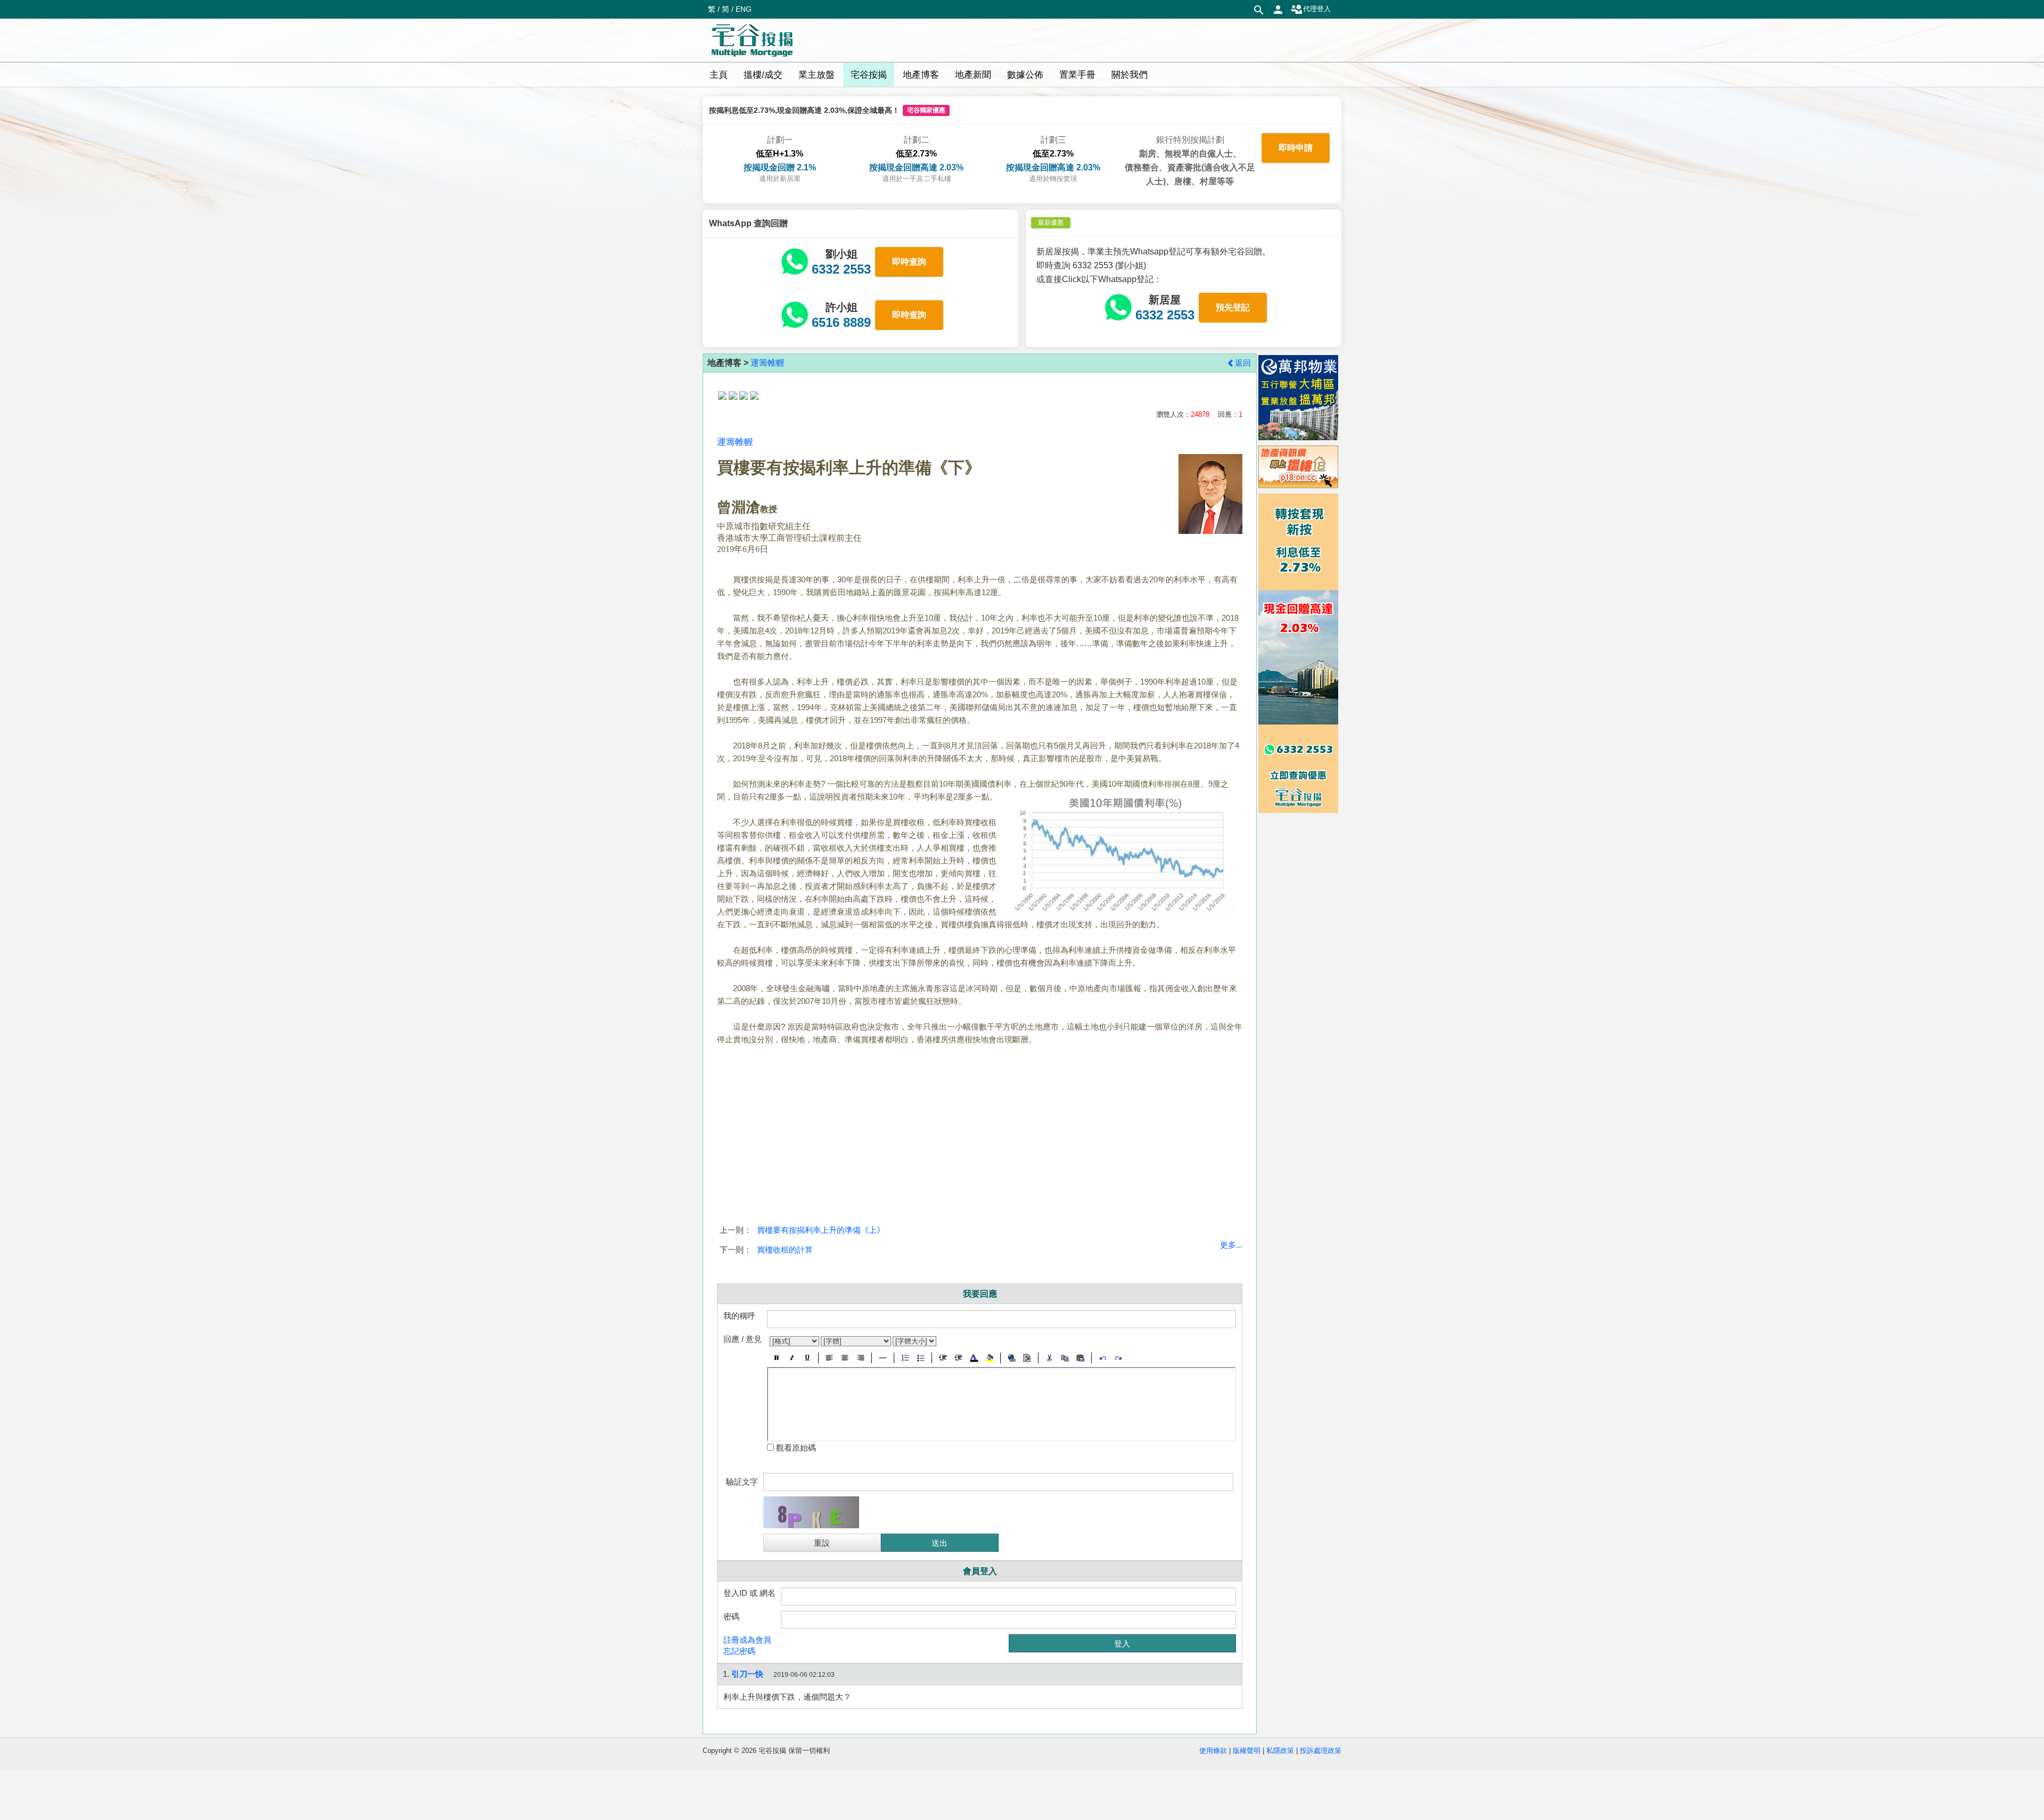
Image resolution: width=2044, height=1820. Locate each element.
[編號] (905, 1358)
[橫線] (883, 1358)
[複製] (1065, 1358)
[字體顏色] (974, 1358)
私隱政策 (1280, 1751)
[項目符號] (921, 1358)
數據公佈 (1025, 75)
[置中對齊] (845, 1358)
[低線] (807, 1358)
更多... (1231, 1245)
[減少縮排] (943, 1358)
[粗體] (776, 1358)
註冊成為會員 (747, 1640)
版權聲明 (1247, 1751)
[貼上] (1080, 1358)
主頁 (719, 75)
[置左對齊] (830, 1358)
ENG (744, 9)
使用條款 (1213, 1751)
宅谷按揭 (869, 75)
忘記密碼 (739, 1651)
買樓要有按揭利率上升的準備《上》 (821, 1230)
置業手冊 (1077, 75)
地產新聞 (973, 75)
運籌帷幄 (768, 363)
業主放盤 (817, 75)
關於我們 (1130, 75)
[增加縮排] (958, 1358)
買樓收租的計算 (785, 1250)
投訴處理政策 (1321, 1751)
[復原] (1103, 1358)
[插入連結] (1012, 1358)
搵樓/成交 (763, 75)
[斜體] (792, 1358)
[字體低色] (989, 1358)
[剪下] (1049, 1358)
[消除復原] (1118, 1358)
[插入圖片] (1027, 1358)
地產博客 (921, 75)
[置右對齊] (860, 1358)
